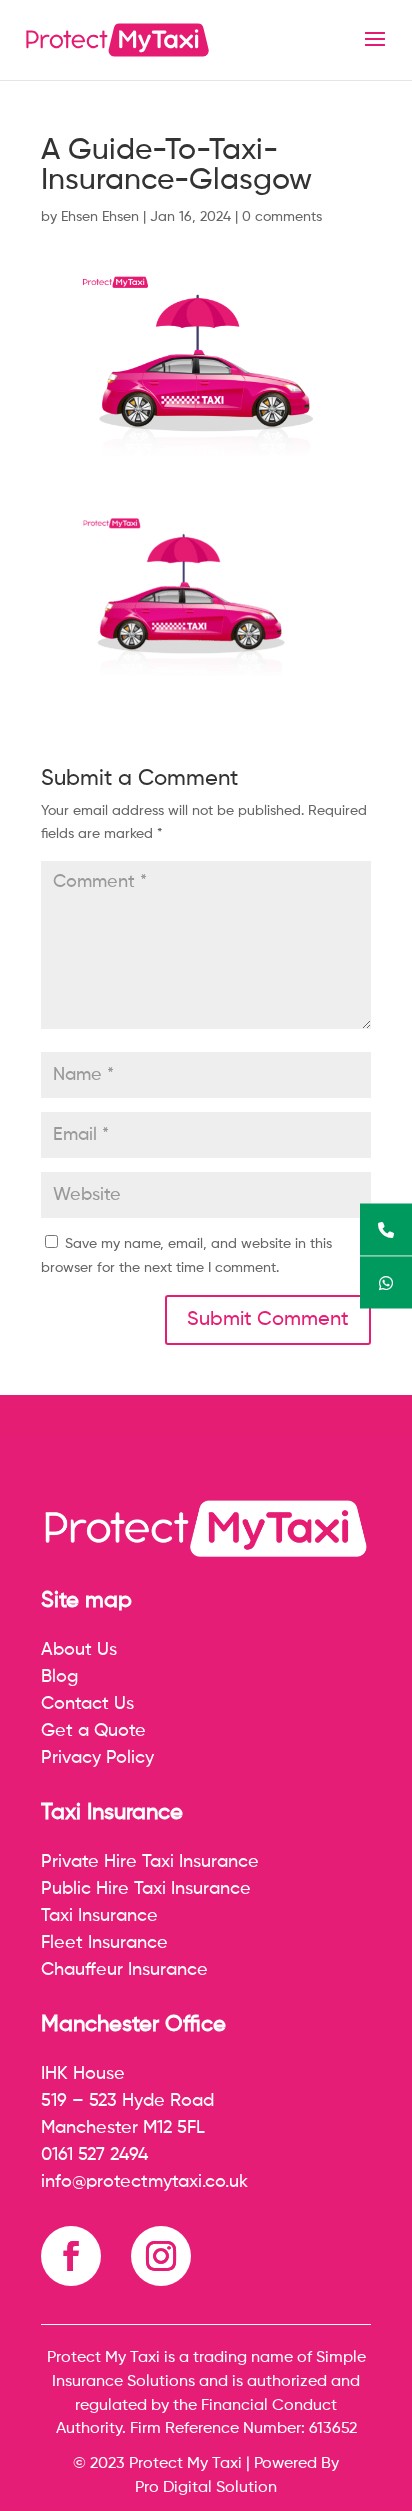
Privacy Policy (97, 1758)
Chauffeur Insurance (124, 1970)
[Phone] (386, 1229)
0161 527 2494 (94, 2155)
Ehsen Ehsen (100, 217)
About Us (79, 1650)
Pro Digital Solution (206, 2488)
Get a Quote (93, 1731)
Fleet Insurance (104, 1943)
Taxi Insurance (99, 1916)
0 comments (282, 217)
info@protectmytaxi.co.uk (144, 2182)
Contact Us (87, 1704)
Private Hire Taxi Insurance (150, 1862)
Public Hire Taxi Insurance (146, 1889)
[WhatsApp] (386, 1282)
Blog (59, 1677)
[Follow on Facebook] (71, 2256)
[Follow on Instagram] (161, 2256)
